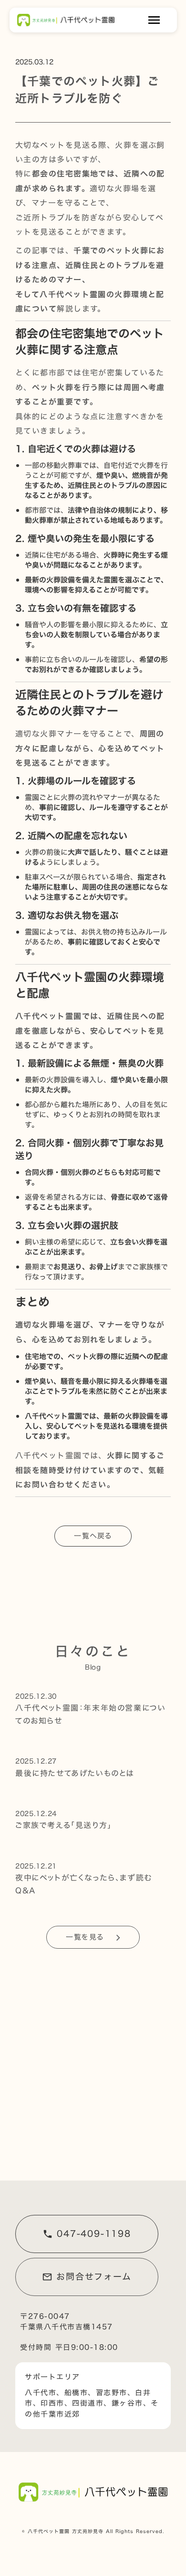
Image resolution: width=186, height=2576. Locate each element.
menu (154, 20)
